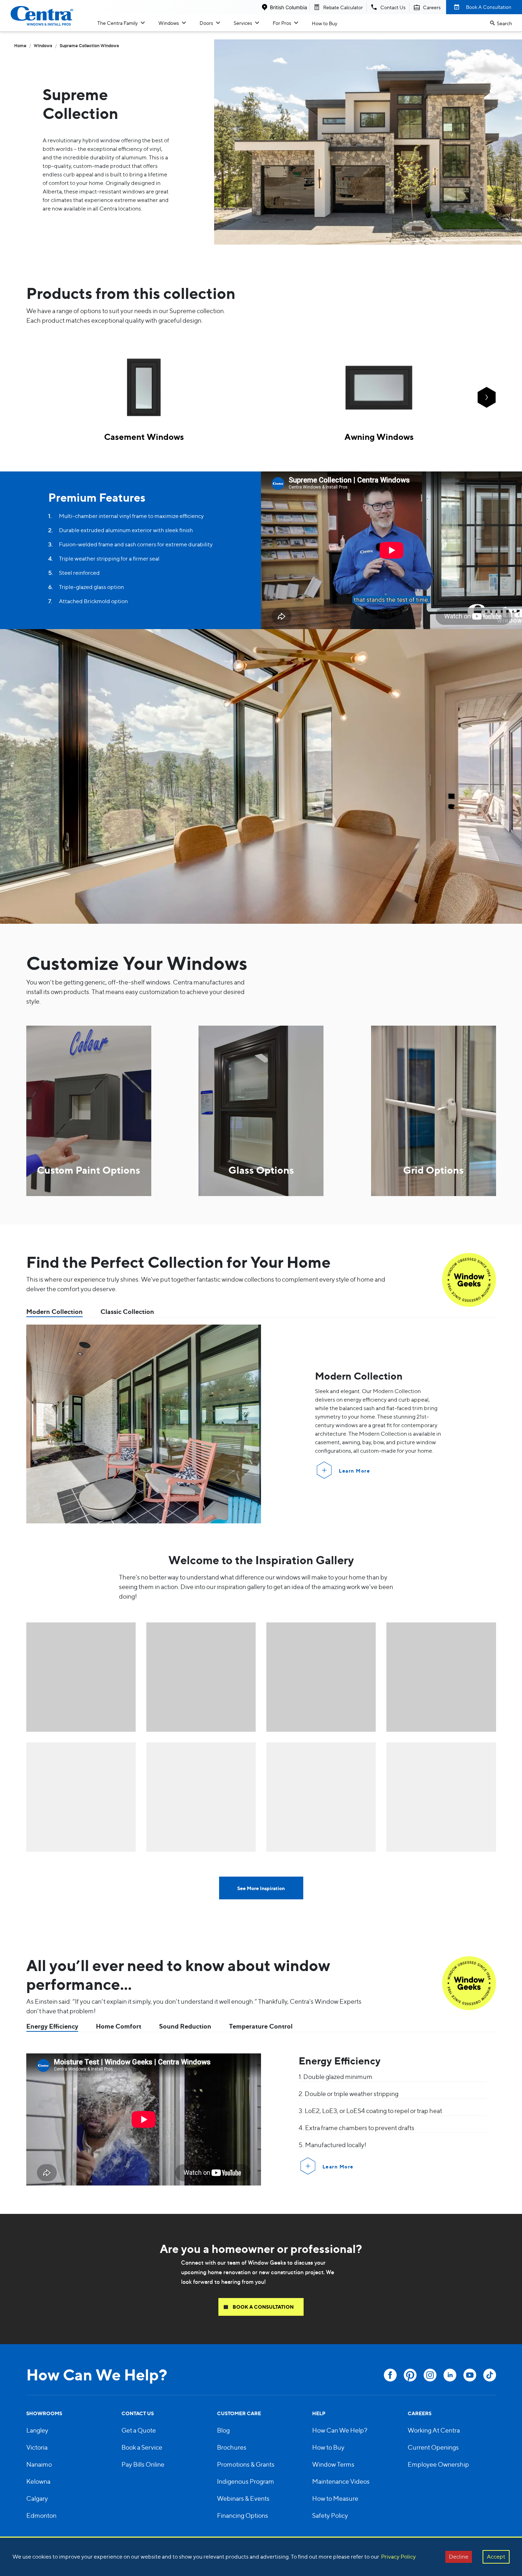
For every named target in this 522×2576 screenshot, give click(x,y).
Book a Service (142, 2447)
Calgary (37, 2498)
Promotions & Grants (246, 2464)
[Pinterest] (410, 2375)
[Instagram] (430, 2375)
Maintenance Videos (341, 2481)
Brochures (232, 2447)
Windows (169, 23)
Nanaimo (39, 2464)
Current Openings (433, 2447)
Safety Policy (330, 2515)
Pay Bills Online (143, 2464)
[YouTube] (470, 2375)
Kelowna (38, 2481)
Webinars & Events (243, 2498)
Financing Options (243, 2515)
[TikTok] (490, 2375)
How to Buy (325, 23)
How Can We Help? (340, 2430)
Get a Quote (139, 2430)
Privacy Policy (398, 2557)
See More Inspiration (261, 1888)
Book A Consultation (489, 7)
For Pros (282, 23)
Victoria (37, 2447)
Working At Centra (434, 2430)
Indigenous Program (246, 2481)
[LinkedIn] (450, 2375)
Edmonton (41, 2515)
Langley (37, 2430)
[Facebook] (390, 2375)
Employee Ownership (438, 2464)
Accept (496, 2557)
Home (20, 46)
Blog (223, 2430)
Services (243, 23)
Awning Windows (379, 437)
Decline (459, 2557)
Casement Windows (144, 437)
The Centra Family (118, 23)
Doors (206, 23)
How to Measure (335, 2498)
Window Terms (333, 2464)
